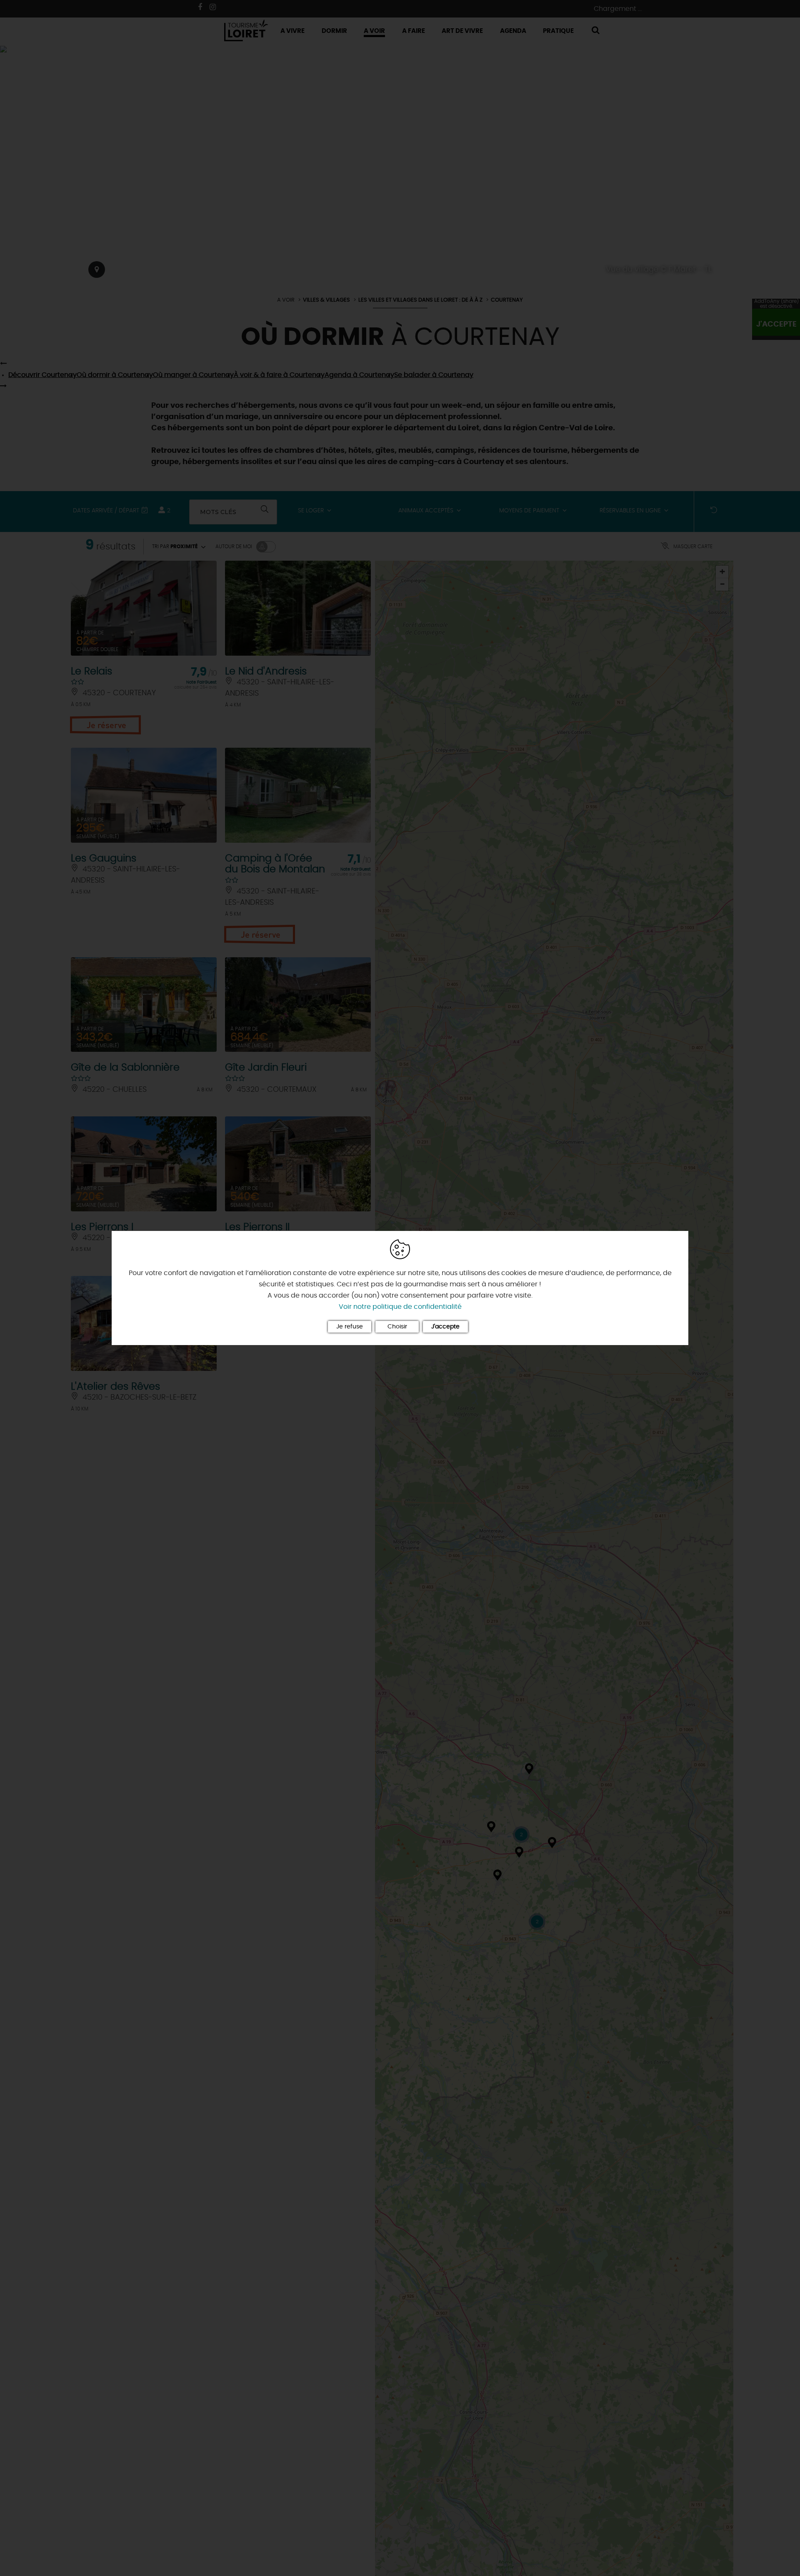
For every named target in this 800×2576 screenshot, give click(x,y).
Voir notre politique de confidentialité (400, 1307)
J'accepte (445, 1327)
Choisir (397, 1327)
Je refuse (350, 1327)
